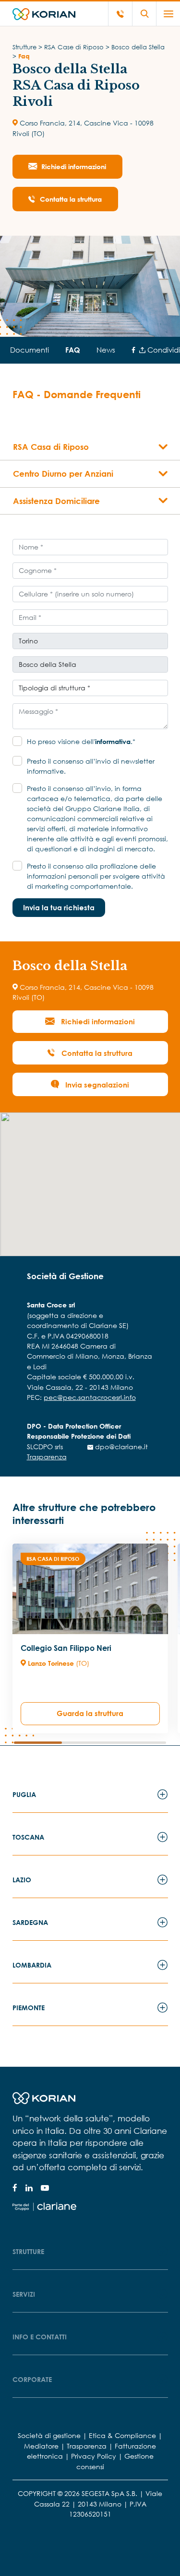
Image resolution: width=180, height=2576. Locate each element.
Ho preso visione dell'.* (81, 741)
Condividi (163, 350)
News (106, 350)
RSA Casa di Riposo (53, 1559)
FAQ (73, 350)
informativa (113, 741)
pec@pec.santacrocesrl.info (90, 1397)
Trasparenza (47, 1457)
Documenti (30, 350)
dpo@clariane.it (120, 1447)
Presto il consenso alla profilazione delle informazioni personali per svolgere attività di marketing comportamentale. (96, 876)
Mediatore (41, 2446)
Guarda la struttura (90, 1713)
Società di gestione (49, 2435)
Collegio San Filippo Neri (66, 1648)
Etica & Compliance (122, 2435)
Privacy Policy (94, 2456)
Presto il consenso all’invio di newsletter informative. (91, 766)
